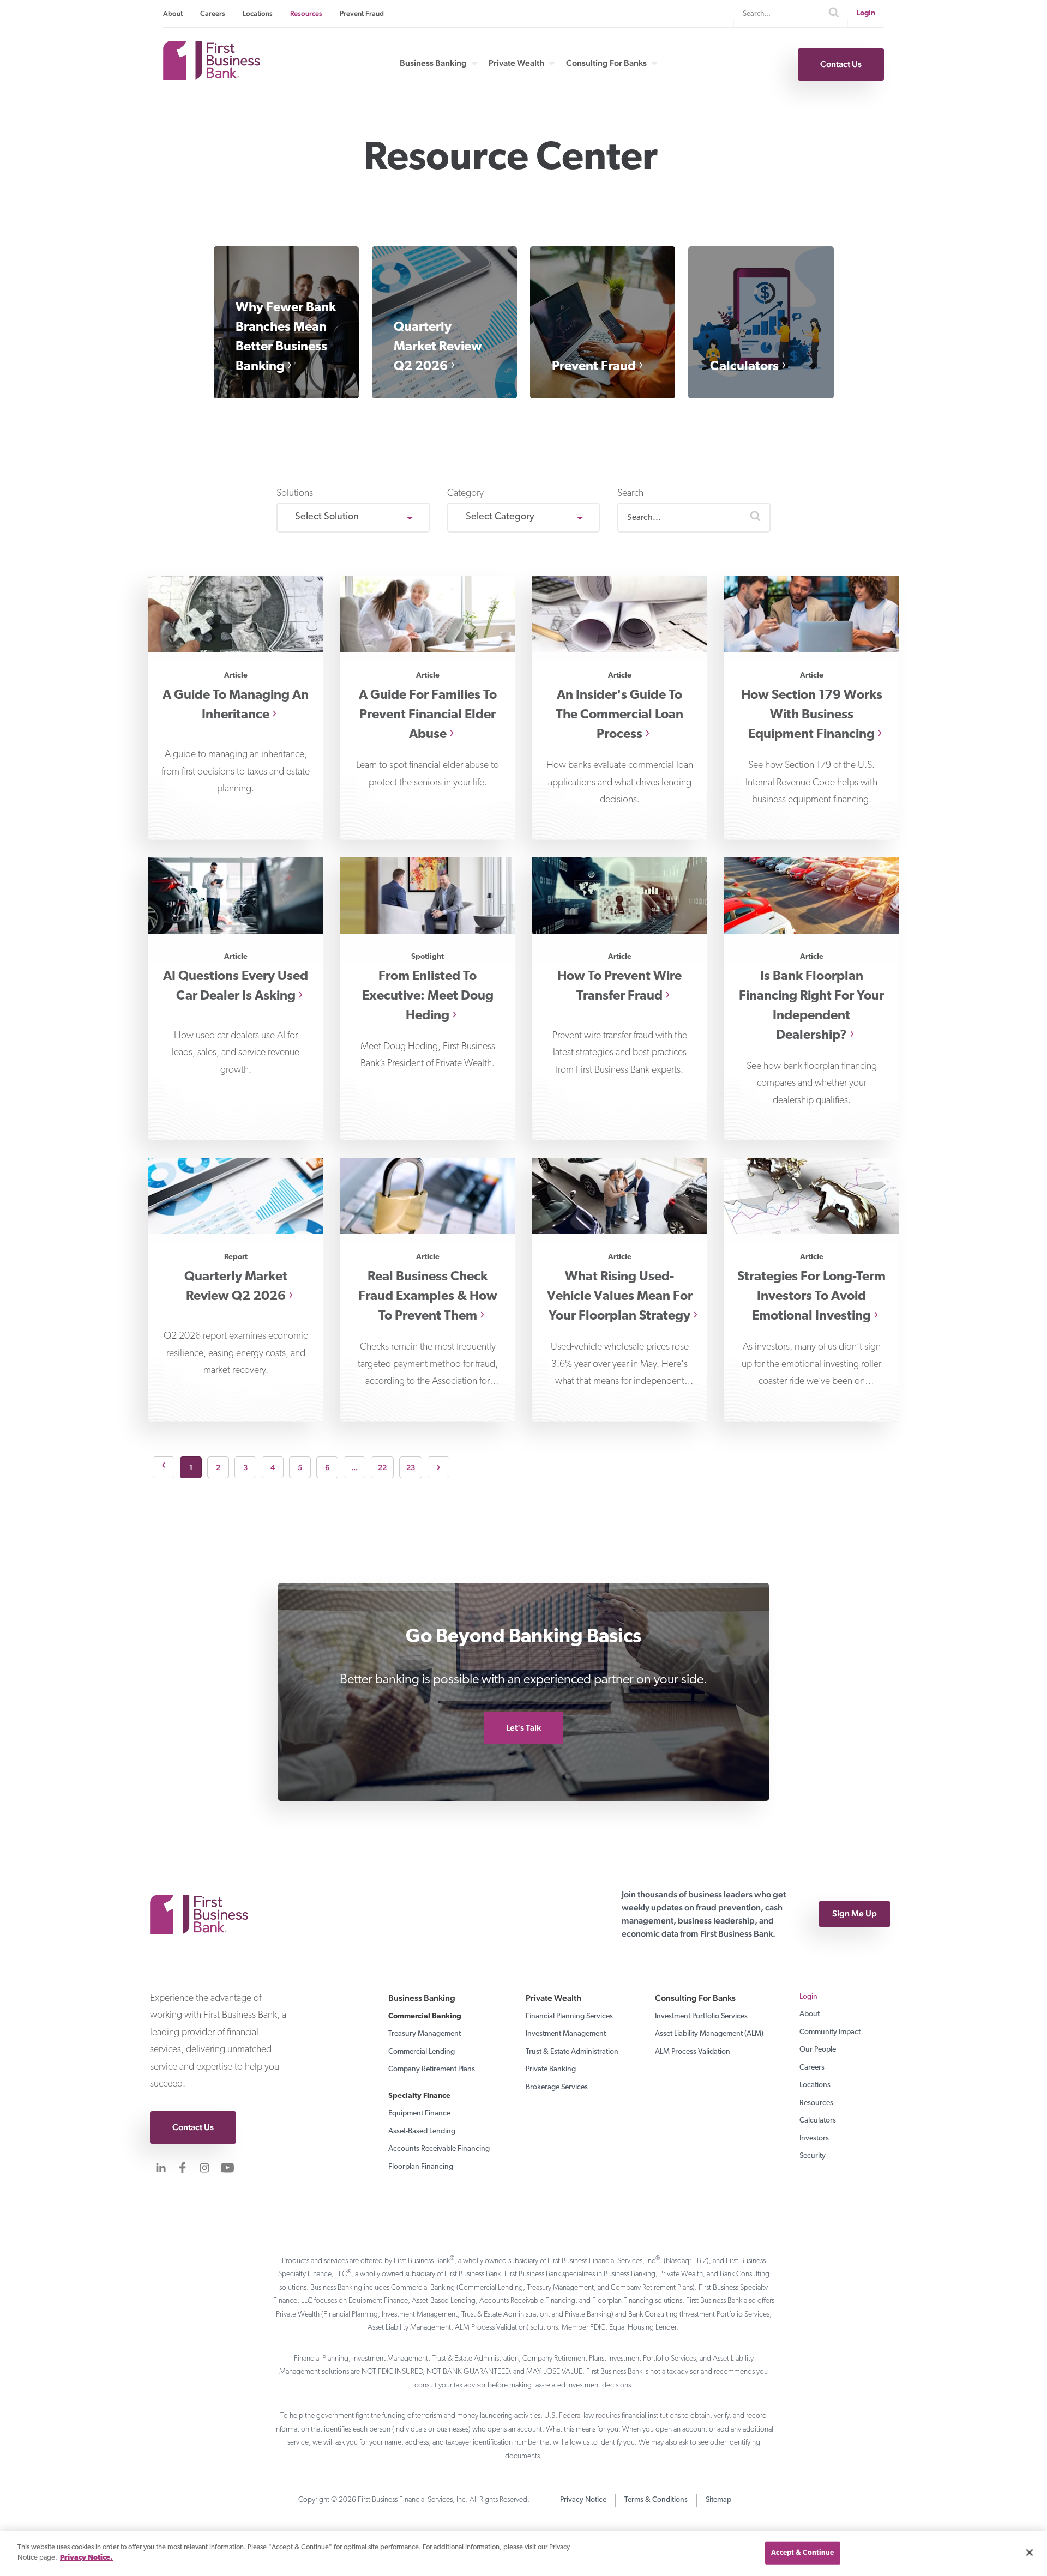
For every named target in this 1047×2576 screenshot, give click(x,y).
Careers (213, 13)
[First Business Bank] (204, 1914)
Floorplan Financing (421, 2167)
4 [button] (273, 1467)
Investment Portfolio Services (701, 2016)
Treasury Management (425, 2034)
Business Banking (433, 63)
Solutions (295, 494)
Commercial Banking (425, 2016)
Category (465, 494)
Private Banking (551, 2069)
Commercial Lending (422, 2052)
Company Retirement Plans (432, 2069)
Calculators (744, 367)
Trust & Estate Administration (572, 2052)
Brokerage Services (557, 2087)
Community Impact (830, 2032)
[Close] (1030, 2553)
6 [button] (327, 1467)
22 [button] (382, 1467)
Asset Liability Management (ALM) (709, 2034)
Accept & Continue (802, 2553)
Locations (258, 13)
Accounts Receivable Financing (439, 2149)
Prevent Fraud (362, 13)
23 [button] (411, 1467)
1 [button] (191, 1467)
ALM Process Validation (693, 2052)
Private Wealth (516, 63)
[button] (755, 518)
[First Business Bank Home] (212, 76)
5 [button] (300, 1467)
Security (813, 2156)
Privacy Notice (583, 2500)
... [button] (354, 1467)
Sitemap (718, 2500)
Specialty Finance (419, 2096)
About (173, 13)
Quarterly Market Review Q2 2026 (438, 347)
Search (630, 494)
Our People (818, 2050)
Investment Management (566, 2034)
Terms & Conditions (656, 2500)
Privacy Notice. (86, 2558)
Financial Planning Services (569, 2016)
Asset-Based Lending (422, 2131)
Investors (814, 2139)
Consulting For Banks (606, 63)
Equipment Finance (419, 2114)
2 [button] (218, 1467)
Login (866, 13)
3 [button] (245, 1467)
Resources (306, 13)
